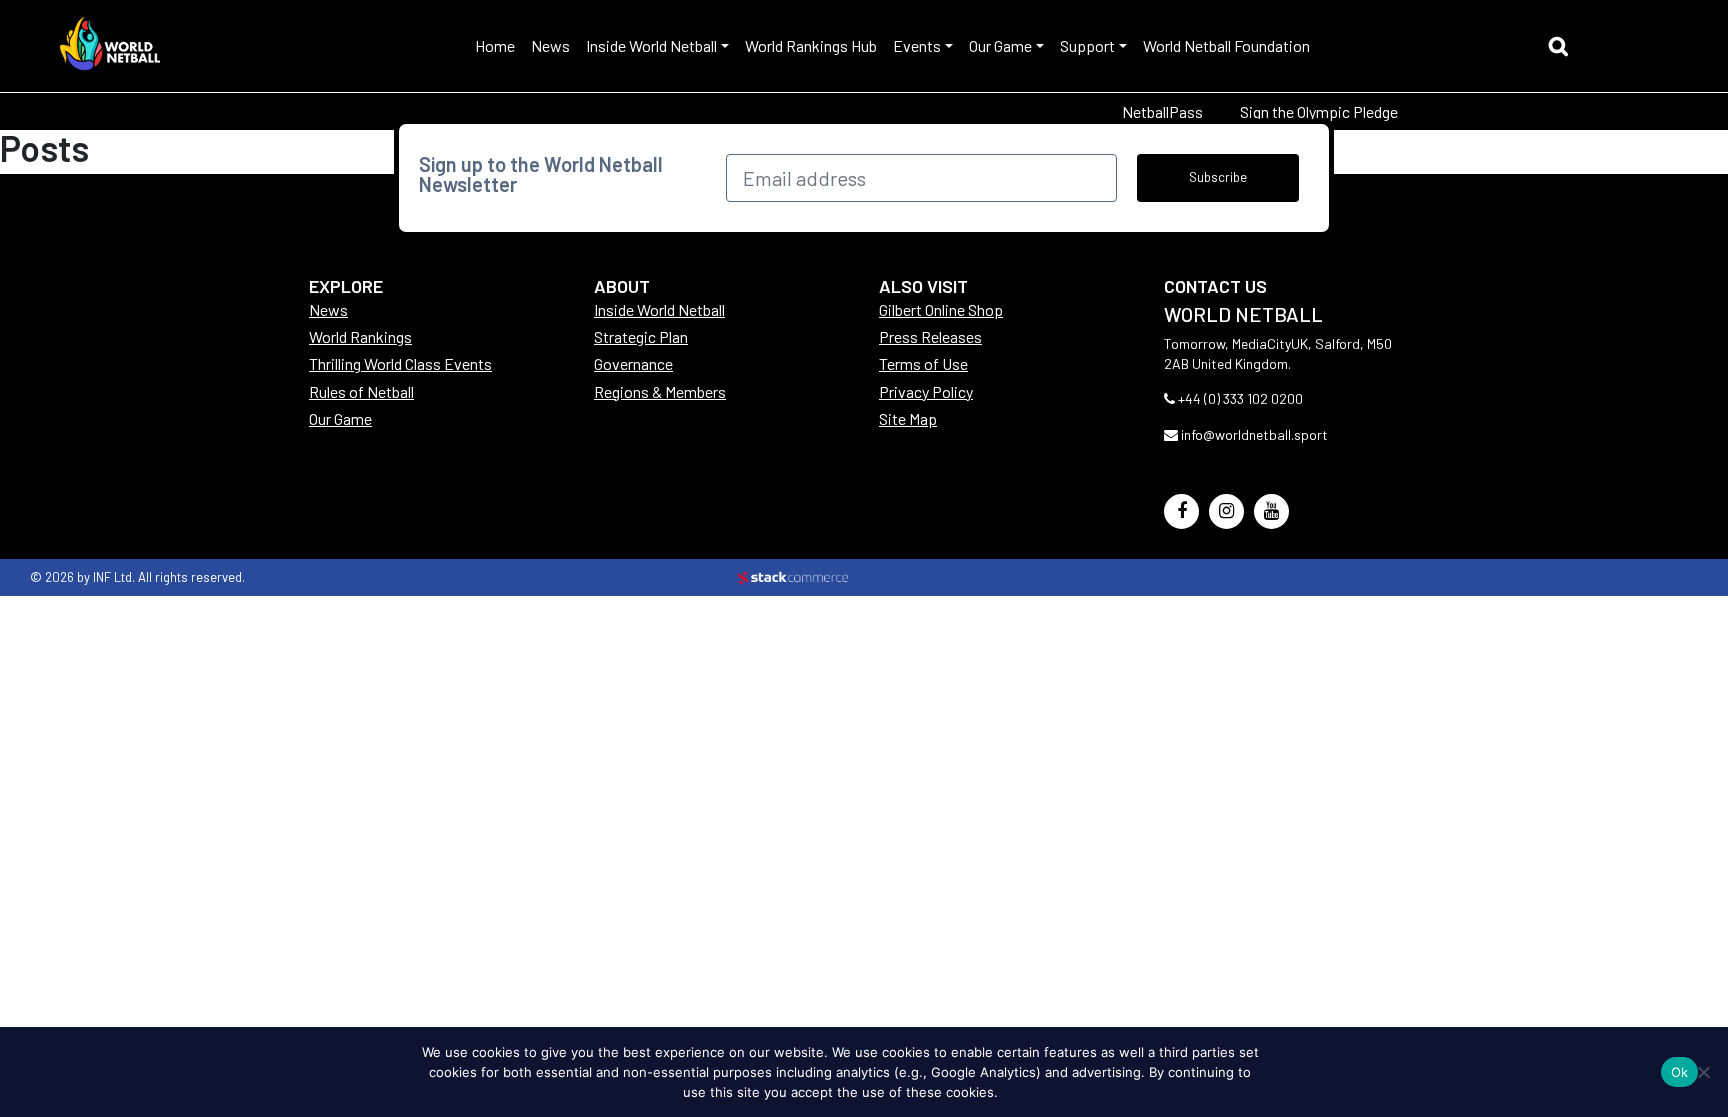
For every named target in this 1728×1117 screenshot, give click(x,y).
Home (495, 45)
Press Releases (930, 336)
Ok (1680, 1072)
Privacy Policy (926, 391)
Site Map (908, 418)
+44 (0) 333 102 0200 (1240, 398)
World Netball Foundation (1226, 45)
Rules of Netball (361, 391)
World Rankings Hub (811, 45)
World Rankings (360, 336)
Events (917, 45)
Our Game (1000, 45)
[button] (1563, 49)
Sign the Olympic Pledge (1319, 111)
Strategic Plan (641, 336)
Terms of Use (923, 363)
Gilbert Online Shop (941, 309)
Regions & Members (660, 391)
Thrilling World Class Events (400, 363)
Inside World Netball (651, 45)
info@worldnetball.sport (1254, 434)
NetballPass (1162, 111)
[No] (1703, 1072)
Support (1087, 45)
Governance (633, 363)
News (550, 45)
